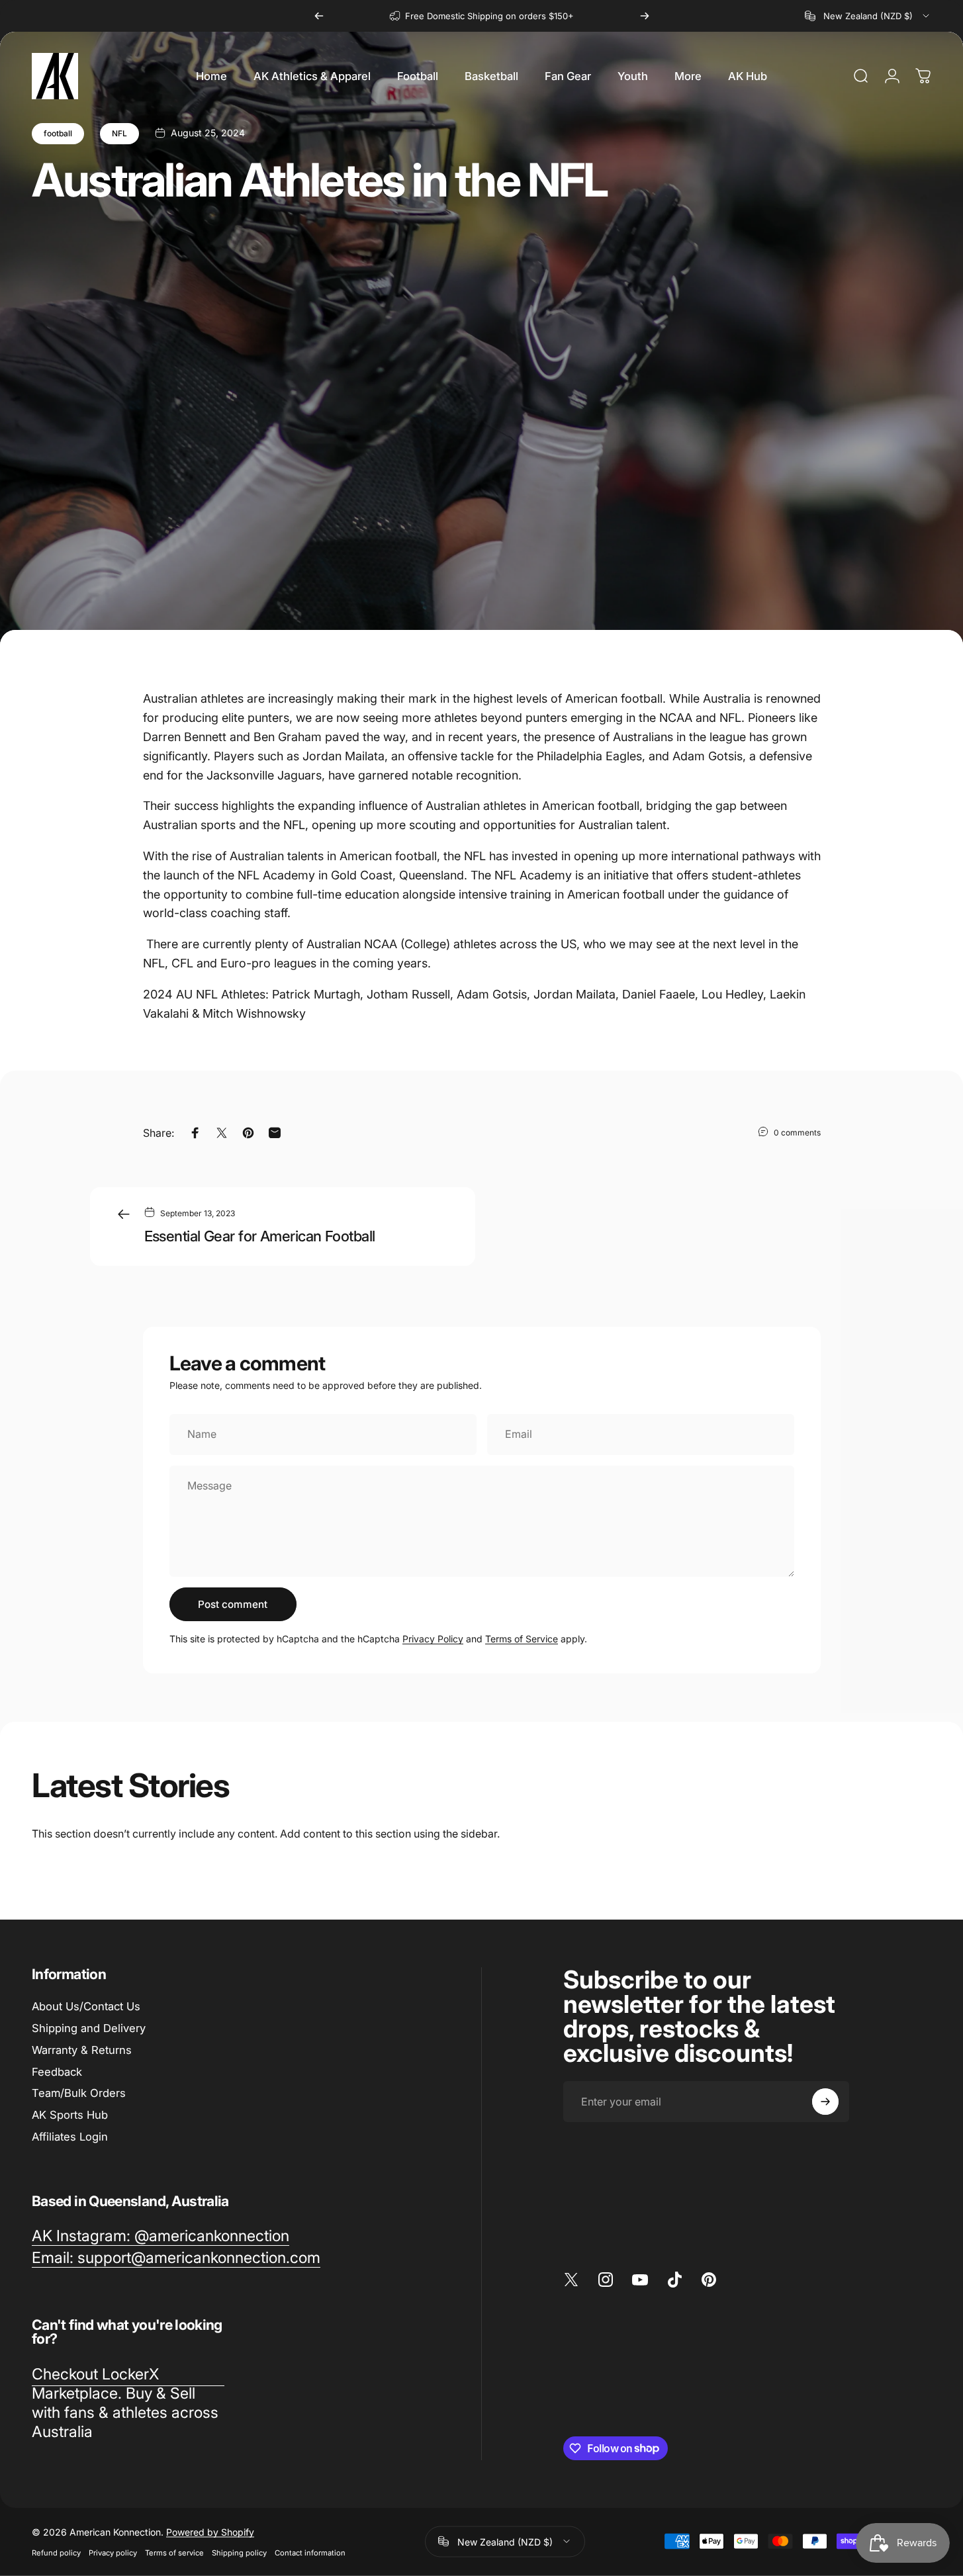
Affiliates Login (70, 2137)
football (58, 133)
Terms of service (174, 2552)
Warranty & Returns (82, 2050)
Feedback (57, 2072)
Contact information (310, 2552)
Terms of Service (522, 1639)
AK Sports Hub (70, 2115)
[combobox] (868, 16)
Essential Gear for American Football (260, 1236)
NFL (119, 133)
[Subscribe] (825, 2102)
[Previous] (319, 16)
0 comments (797, 1132)
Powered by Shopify (210, 2531)
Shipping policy (239, 2552)
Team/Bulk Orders (79, 2093)
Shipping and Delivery (89, 2028)
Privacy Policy (433, 1639)
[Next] (645, 16)
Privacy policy (113, 2552)
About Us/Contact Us (86, 2006)
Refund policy (56, 2552)
